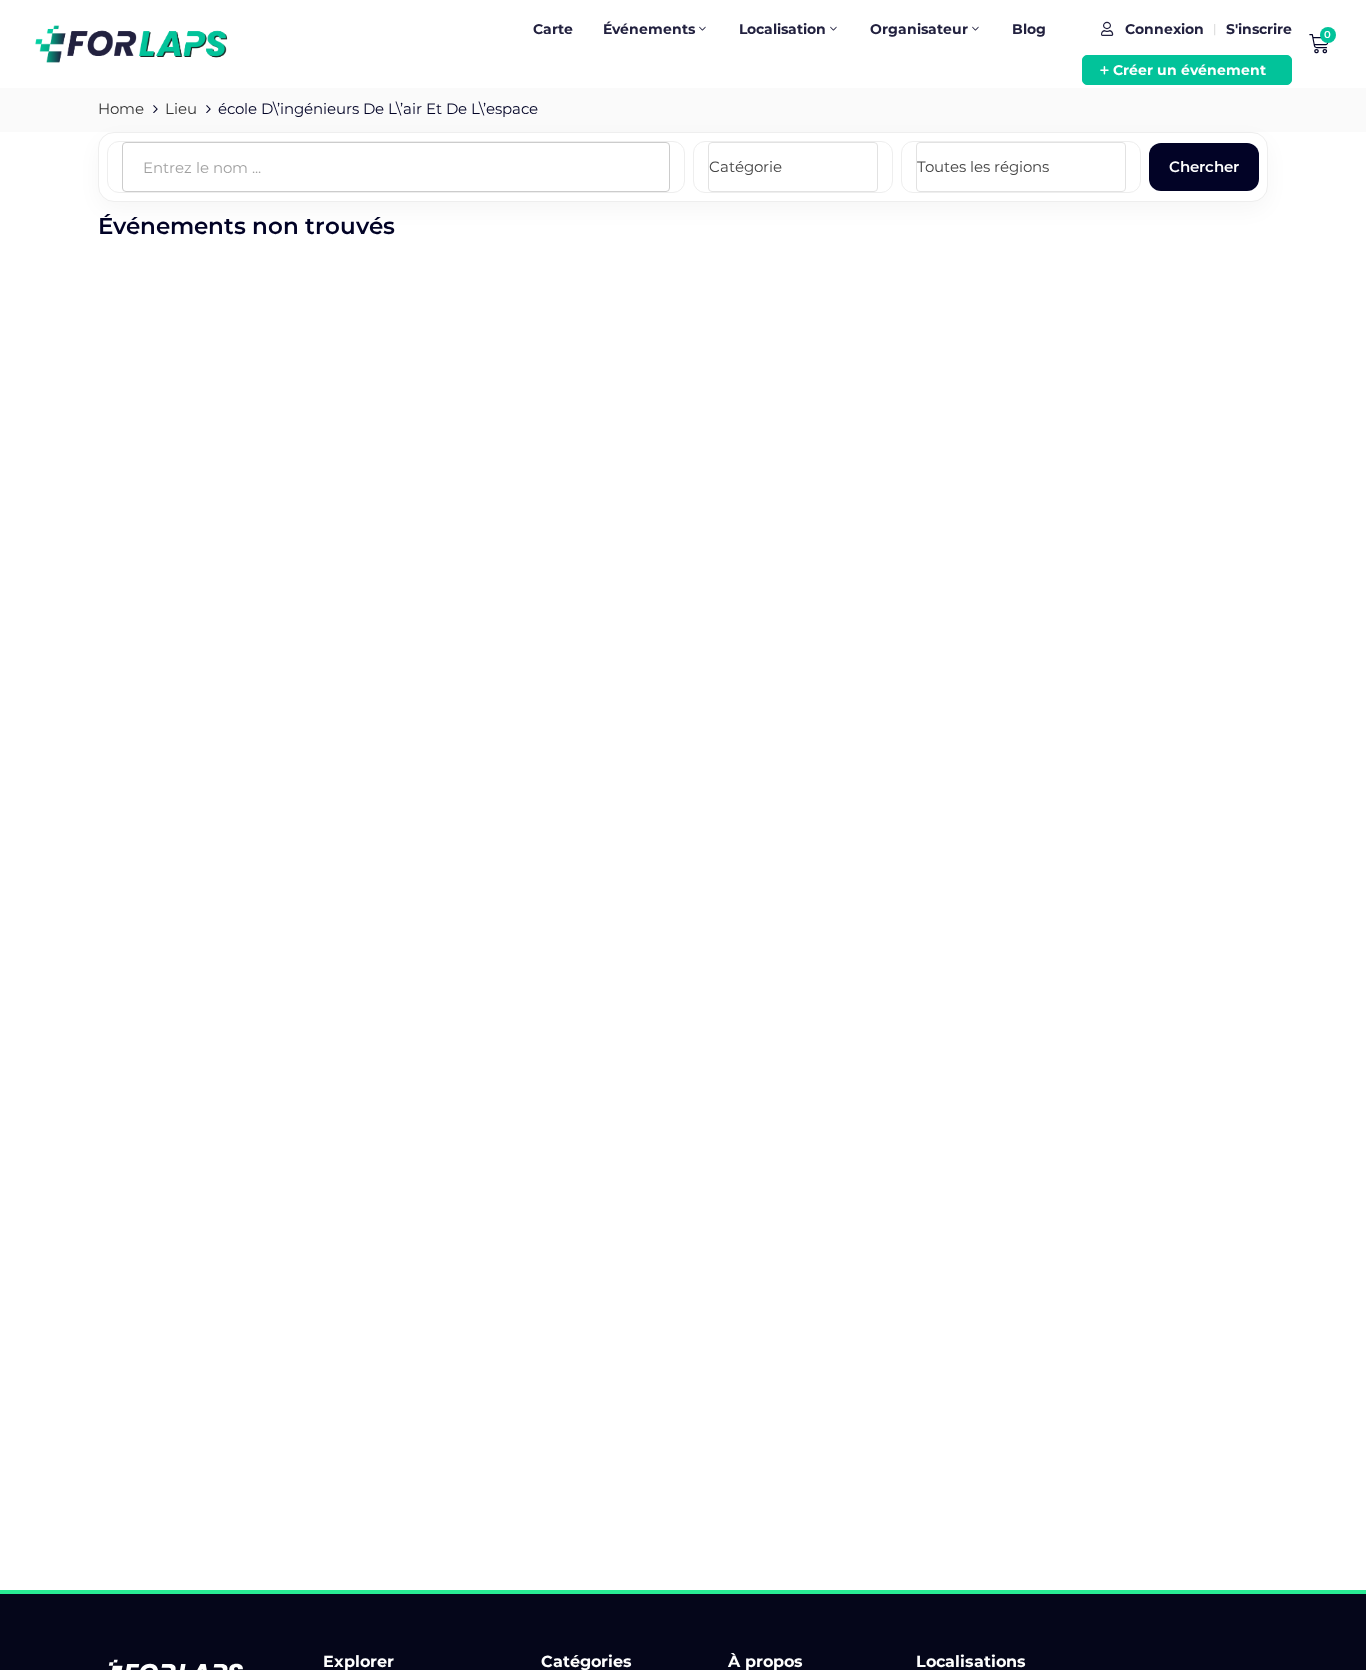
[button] (1187, 70)
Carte (553, 29)
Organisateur (919, 29)
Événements (649, 29)
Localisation (782, 29)
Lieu (181, 108)
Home (121, 108)
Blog (1029, 29)
